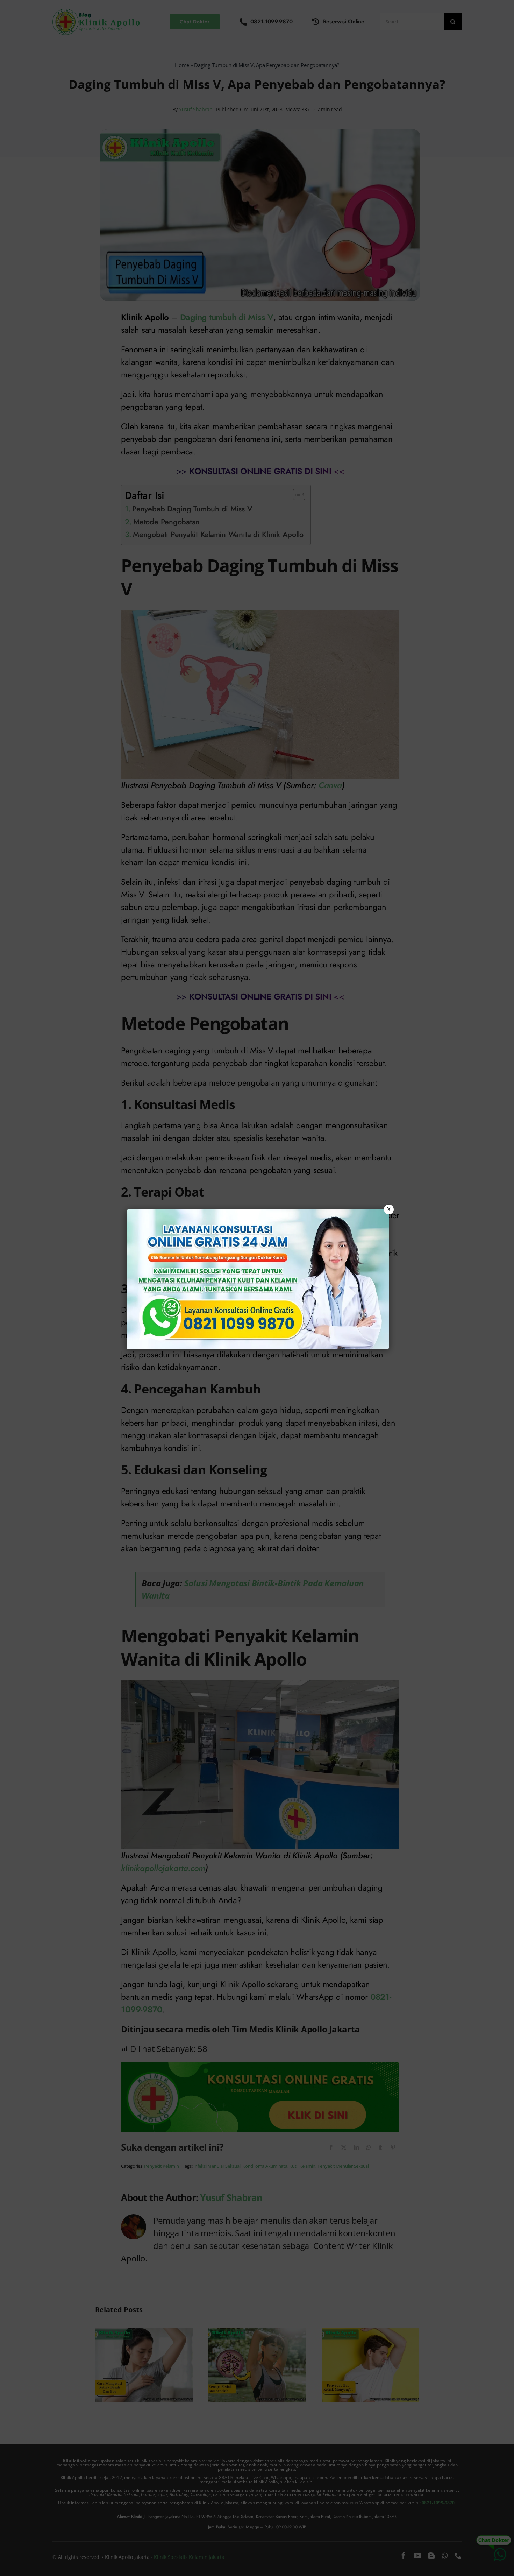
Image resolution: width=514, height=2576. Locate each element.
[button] (257, 1288)
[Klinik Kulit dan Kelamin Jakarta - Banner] (258, 1279)
